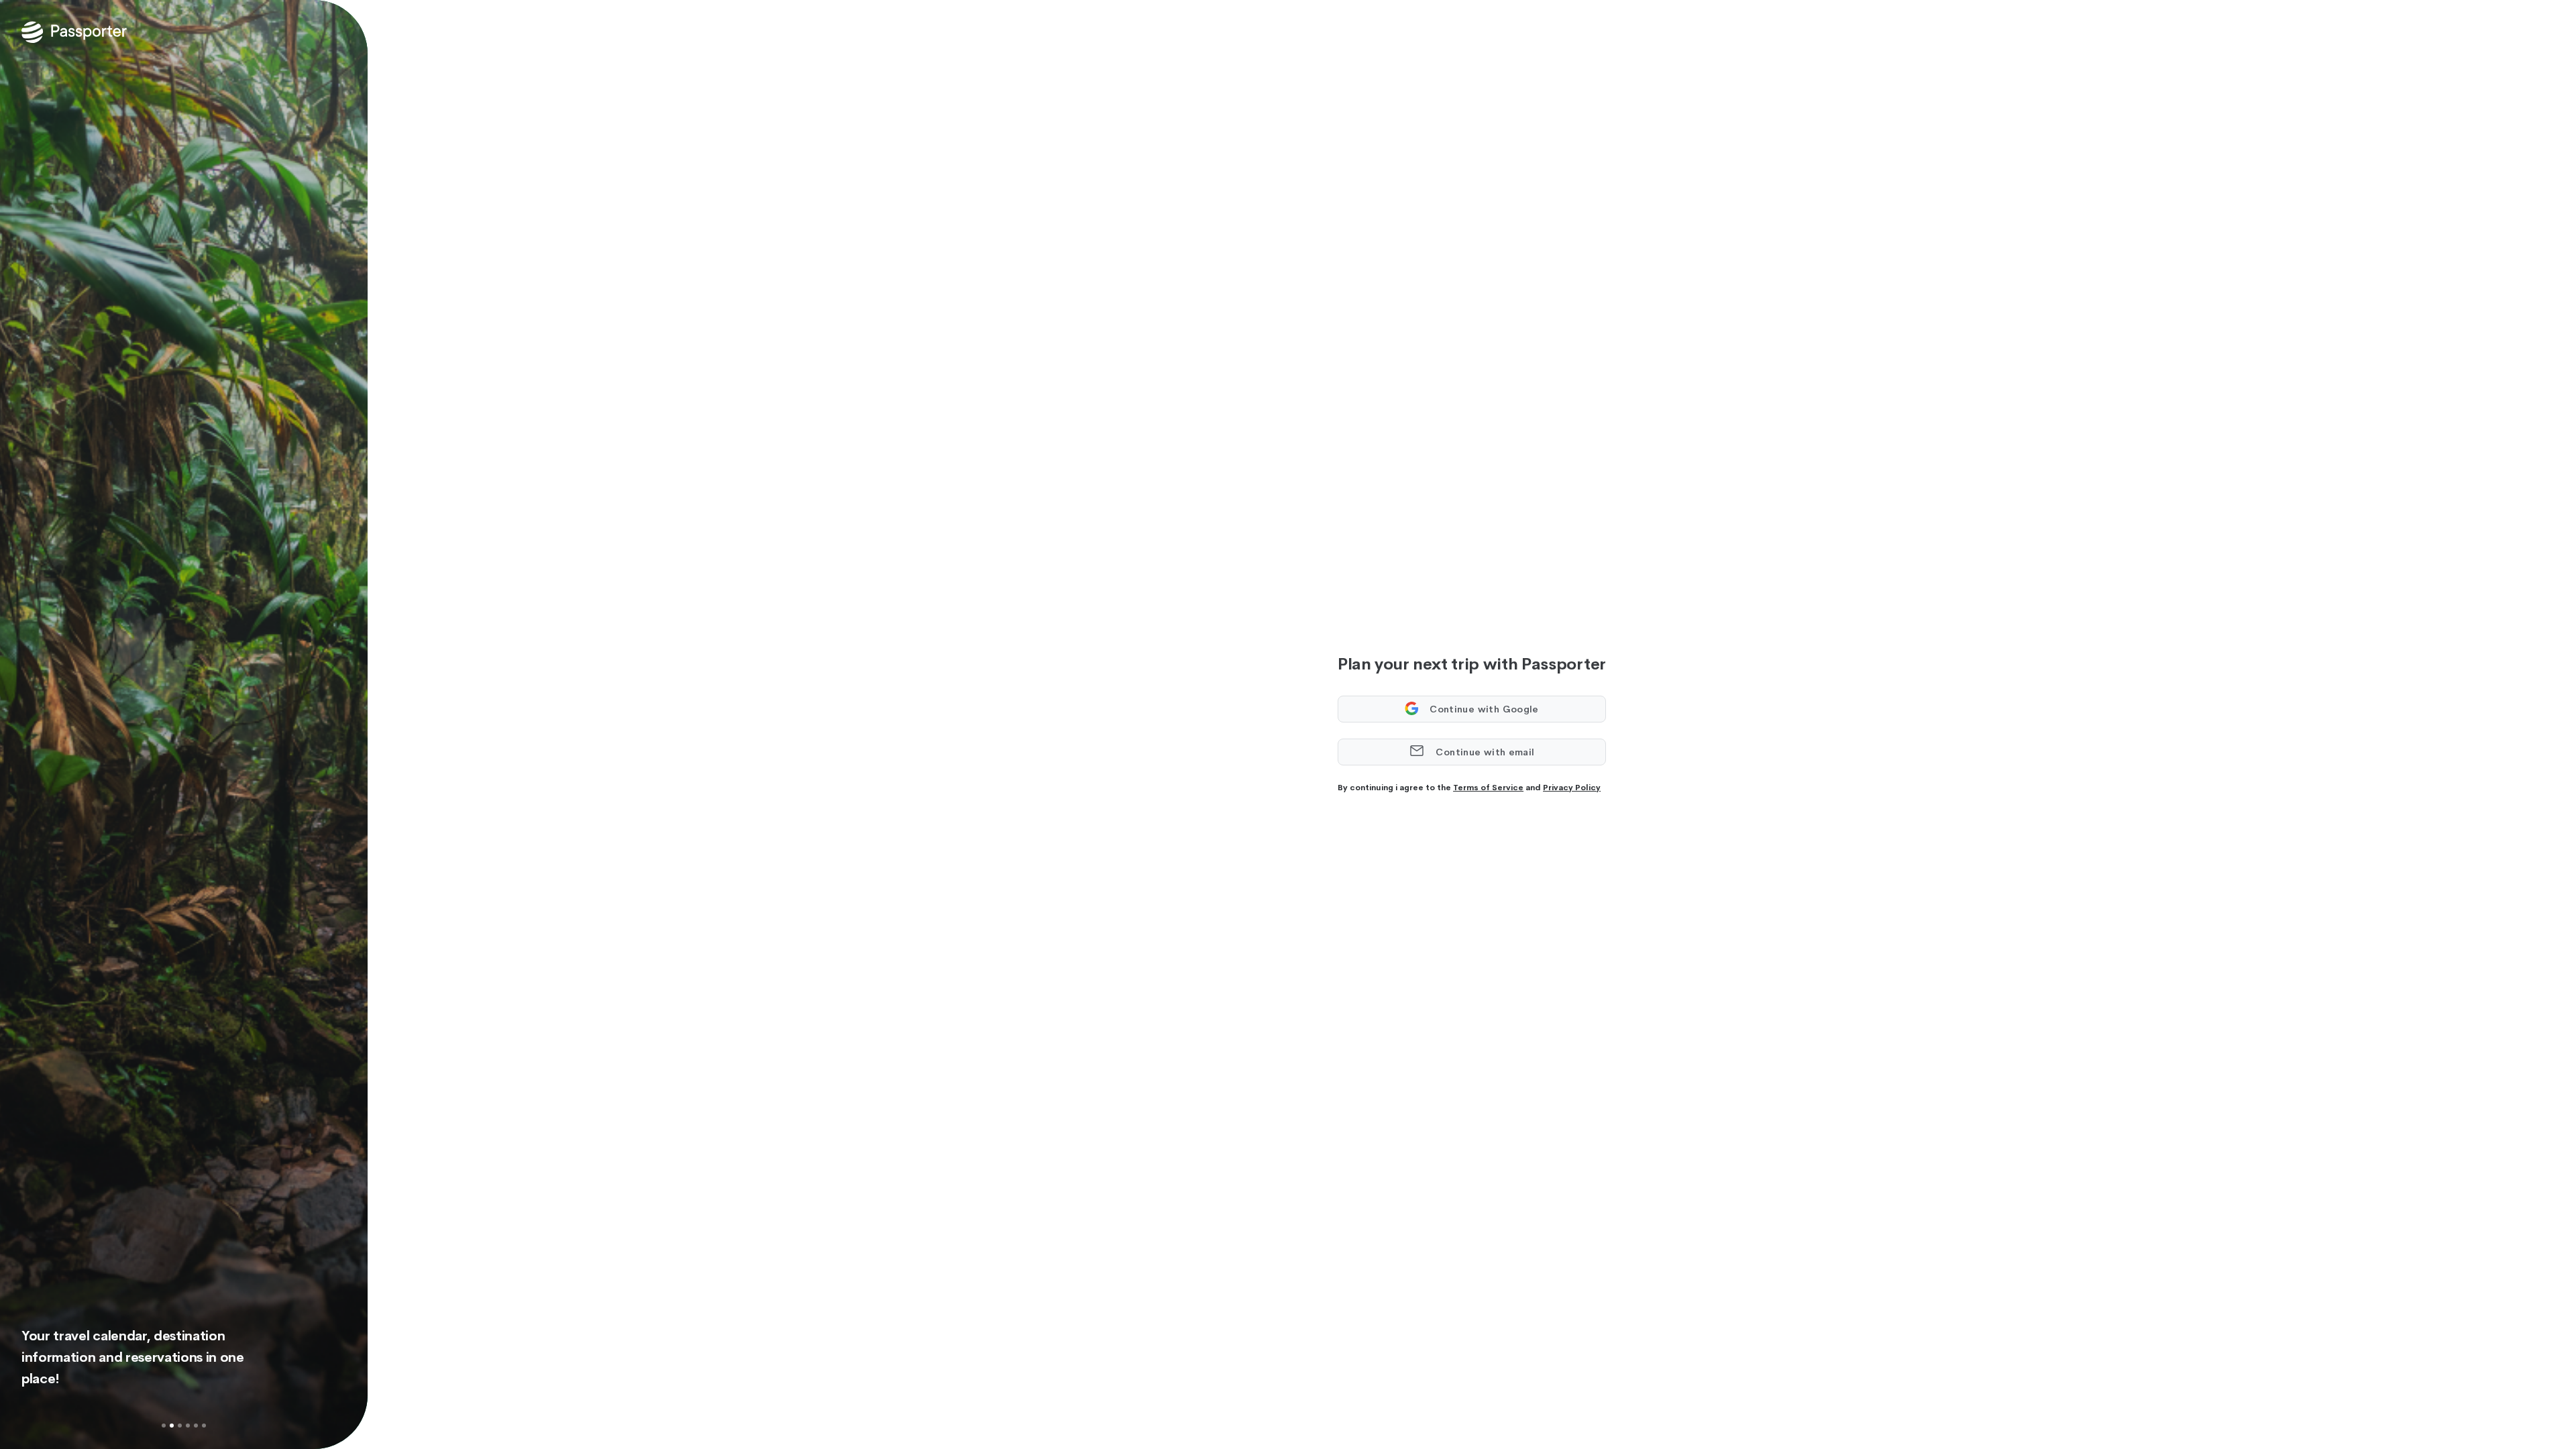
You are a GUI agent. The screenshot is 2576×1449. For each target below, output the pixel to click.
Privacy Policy (1572, 788)
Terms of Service (1488, 788)
